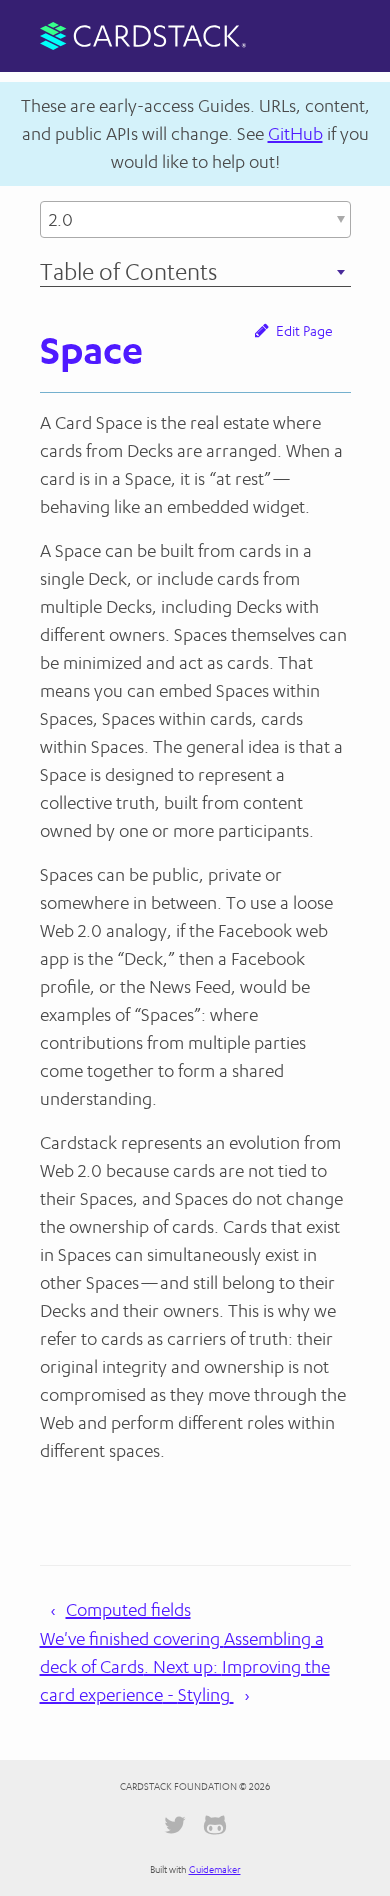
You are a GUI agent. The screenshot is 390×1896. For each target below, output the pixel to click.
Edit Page (303, 330)
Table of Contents (161, 271)
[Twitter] (175, 1828)
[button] (195, 219)
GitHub (295, 133)
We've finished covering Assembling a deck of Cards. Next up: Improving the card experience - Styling (185, 1666)
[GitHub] (215, 1828)
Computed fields (128, 1609)
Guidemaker (215, 1869)
